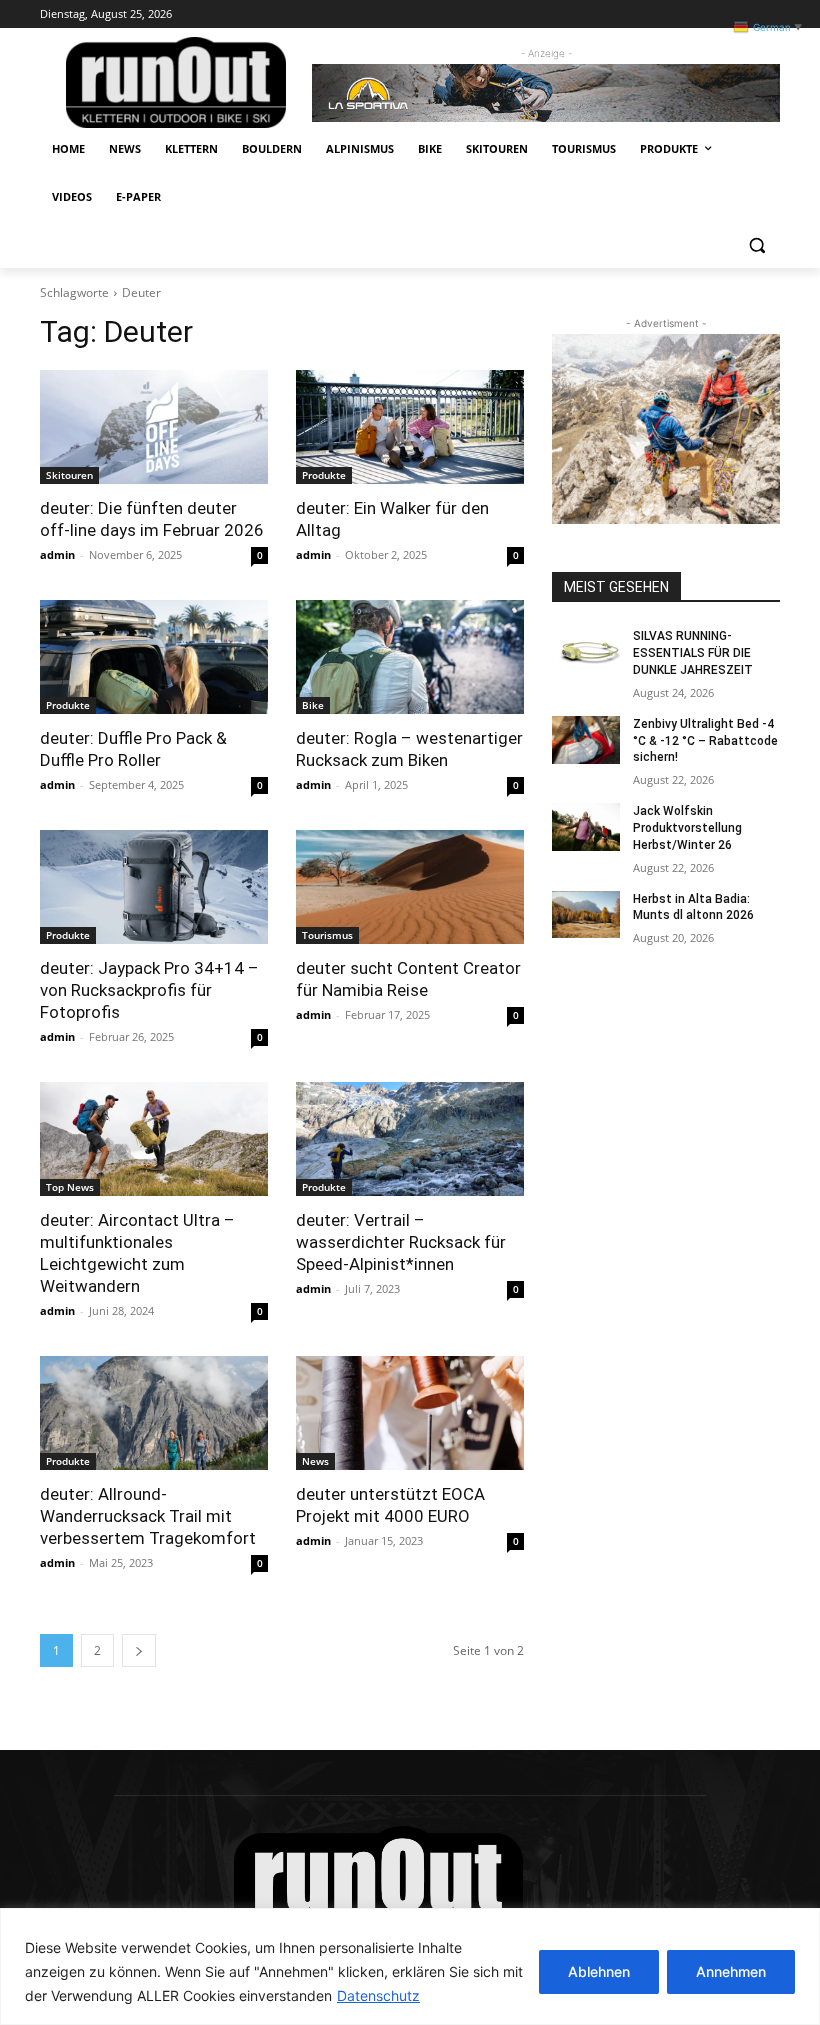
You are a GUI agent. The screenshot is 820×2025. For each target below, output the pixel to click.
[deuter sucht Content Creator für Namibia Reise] (410, 887)
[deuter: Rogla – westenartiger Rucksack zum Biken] (410, 657)
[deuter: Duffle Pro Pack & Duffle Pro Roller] (154, 657)
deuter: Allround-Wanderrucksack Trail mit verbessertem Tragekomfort (148, 1516)
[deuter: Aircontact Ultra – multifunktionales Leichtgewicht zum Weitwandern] (154, 1139)
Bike (313, 705)
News (315, 1461)
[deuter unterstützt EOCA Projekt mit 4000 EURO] (410, 1413)
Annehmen (731, 1971)
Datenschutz (378, 1995)
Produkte (324, 475)
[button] (756, 245)
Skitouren (69, 475)
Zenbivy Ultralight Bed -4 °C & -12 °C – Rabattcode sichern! (705, 741)
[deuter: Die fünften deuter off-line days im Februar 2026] (154, 427)
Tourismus (327, 935)
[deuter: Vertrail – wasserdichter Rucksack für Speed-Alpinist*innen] (410, 1139)
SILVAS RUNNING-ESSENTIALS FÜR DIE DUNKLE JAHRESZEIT (693, 653)
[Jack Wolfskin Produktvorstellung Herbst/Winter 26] (586, 827)
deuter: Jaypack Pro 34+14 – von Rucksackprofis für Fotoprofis (149, 990)
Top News (70, 1187)
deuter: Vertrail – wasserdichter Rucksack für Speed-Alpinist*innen (401, 1242)
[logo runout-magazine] (176, 82)
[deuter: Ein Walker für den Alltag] (410, 427)
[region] (410, 1966)
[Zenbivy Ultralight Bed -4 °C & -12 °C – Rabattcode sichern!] (586, 740)
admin (57, 554)
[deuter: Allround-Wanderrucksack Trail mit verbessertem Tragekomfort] (154, 1413)
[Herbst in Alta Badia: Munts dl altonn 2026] (586, 915)
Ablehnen (599, 1971)
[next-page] (139, 1650)
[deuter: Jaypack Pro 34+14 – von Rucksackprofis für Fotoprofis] (154, 887)
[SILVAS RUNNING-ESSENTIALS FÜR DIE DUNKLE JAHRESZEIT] (586, 652)
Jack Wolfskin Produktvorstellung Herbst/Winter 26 (687, 828)
